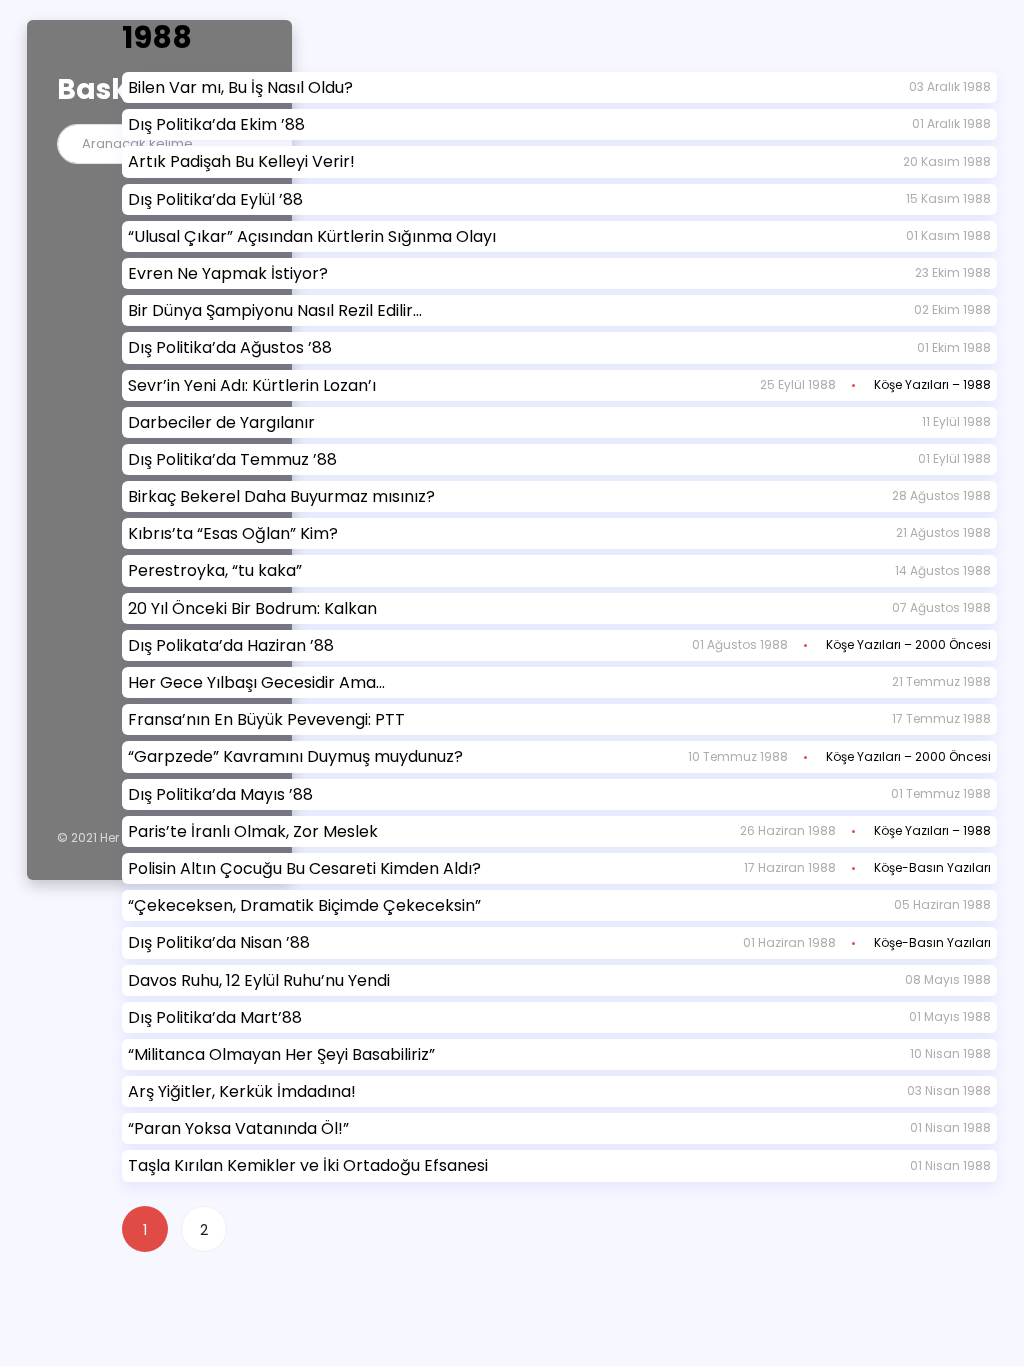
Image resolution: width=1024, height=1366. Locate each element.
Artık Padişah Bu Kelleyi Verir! (241, 161)
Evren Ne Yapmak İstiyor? (228, 273)
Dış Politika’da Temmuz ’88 (232, 459)
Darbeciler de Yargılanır (221, 422)
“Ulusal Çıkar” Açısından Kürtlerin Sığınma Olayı (312, 236)
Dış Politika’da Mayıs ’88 (220, 794)
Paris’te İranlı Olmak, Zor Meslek (253, 831)
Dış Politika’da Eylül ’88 (215, 199)
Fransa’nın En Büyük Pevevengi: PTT (266, 719)
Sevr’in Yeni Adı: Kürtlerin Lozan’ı (252, 385)
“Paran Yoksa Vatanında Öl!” (238, 1128)
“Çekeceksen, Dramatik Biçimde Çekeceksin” (304, 905)
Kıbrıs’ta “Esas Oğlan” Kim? (233, 533)
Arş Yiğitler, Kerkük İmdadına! (242, 1091)
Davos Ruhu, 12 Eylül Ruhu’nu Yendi (259, 980)
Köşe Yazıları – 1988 (932, 384)
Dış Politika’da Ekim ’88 (216, 124)
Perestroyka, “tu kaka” (215, 570)
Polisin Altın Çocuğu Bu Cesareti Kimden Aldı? (304, 868)
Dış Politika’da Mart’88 (215, 1017)
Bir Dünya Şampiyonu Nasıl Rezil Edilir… (275, 310)
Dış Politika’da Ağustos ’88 (230, 347)
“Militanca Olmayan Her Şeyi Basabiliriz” (281, 1054)
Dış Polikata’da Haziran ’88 (231, 645)
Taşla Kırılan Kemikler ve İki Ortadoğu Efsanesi (308, 1165)
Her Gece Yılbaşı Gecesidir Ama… (256, 682)
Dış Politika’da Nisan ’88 (219, 942)
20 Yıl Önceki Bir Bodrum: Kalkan (252, 608)
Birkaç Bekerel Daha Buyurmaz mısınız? (281, 496)
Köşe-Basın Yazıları (932, 867)
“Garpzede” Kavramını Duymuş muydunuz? (295, 756)
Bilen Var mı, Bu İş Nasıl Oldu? (240, 87)
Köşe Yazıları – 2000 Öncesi (908, 644)
